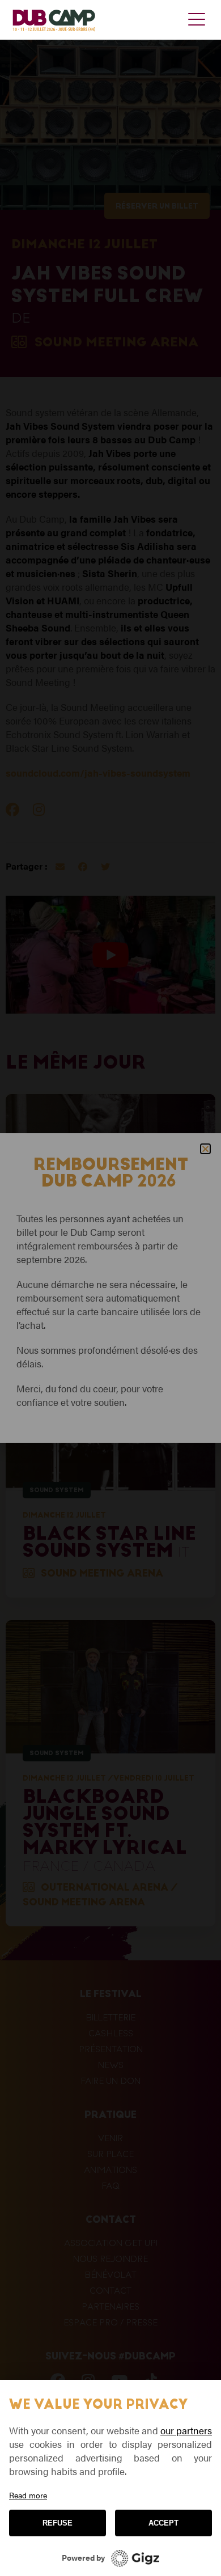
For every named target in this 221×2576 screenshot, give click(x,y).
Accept (163, 2523)
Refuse (58, 2523)
